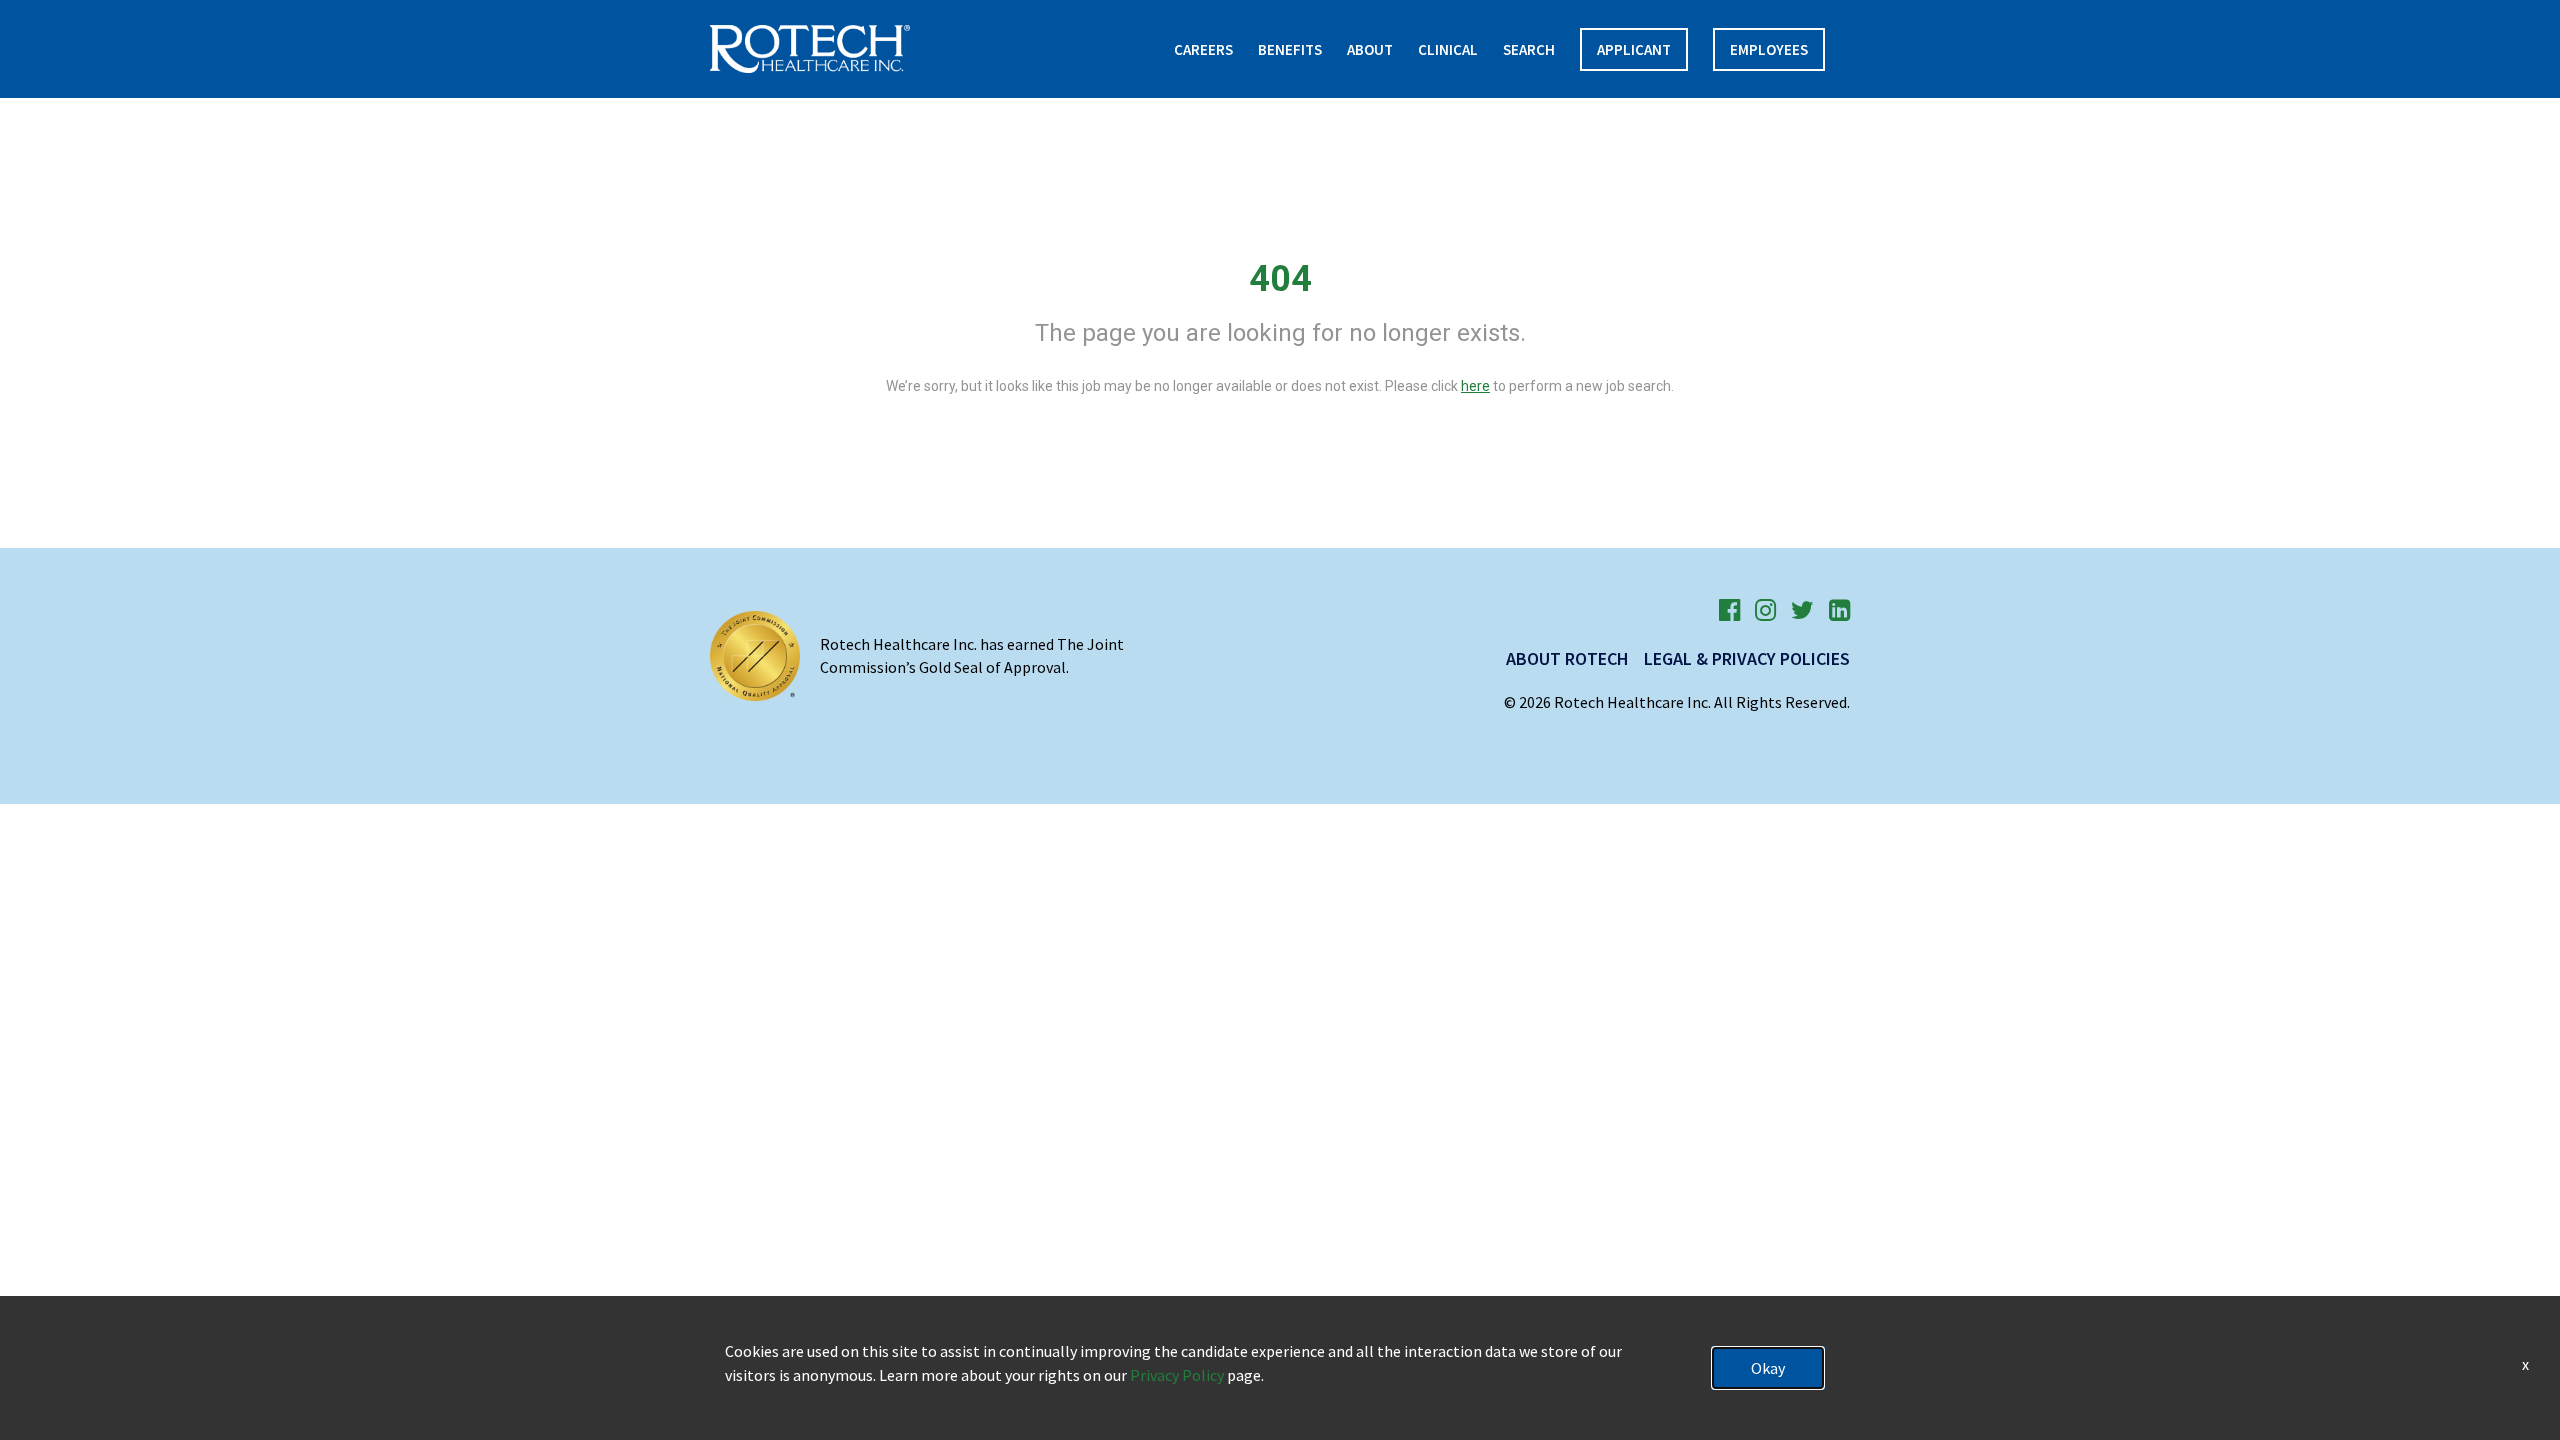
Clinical (1448, 49)
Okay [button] (1768, 1368)
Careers (1203, 49)
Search (1529, 49)
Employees (1769, 49)
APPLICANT (1634, 49)
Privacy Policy (1177, 1375)
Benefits (1290, 49)
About (1370, 49)
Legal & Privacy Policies (1747, 658)
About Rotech (1567, 658)
